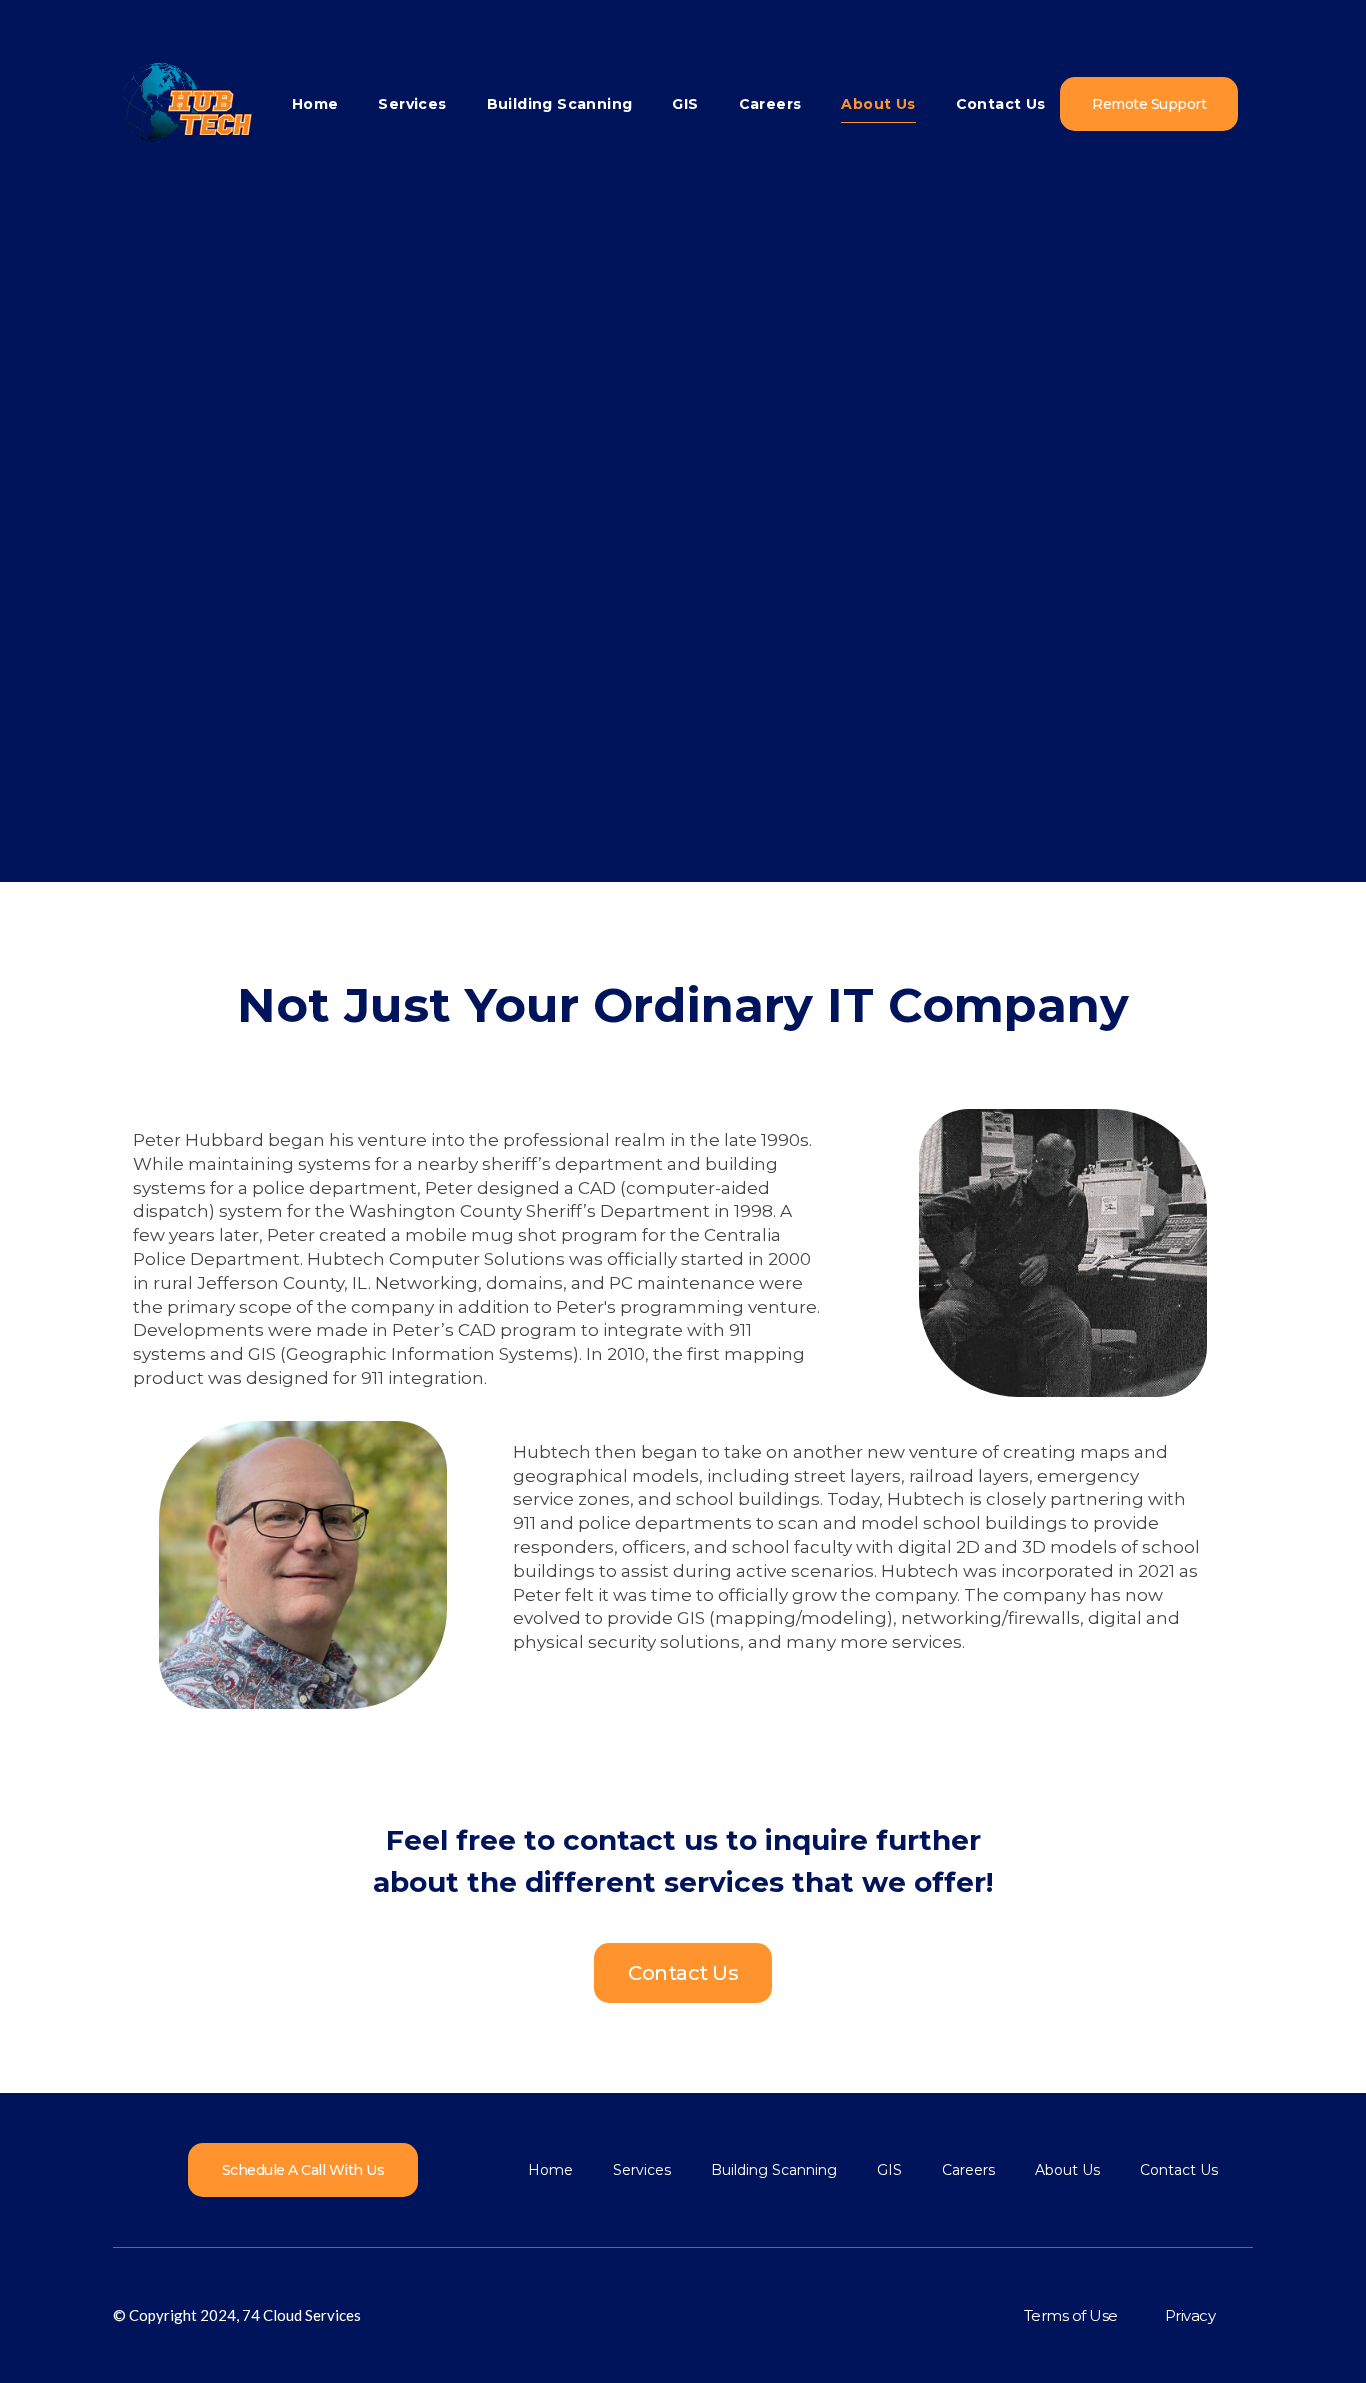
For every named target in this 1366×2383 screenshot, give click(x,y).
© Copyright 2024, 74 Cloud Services (237, 2315)
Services (412, 104)
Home (315, 104)
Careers (770, 104)
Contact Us (1001, 104)
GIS (685, 104)
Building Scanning (560, 104)
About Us (878, 104)
